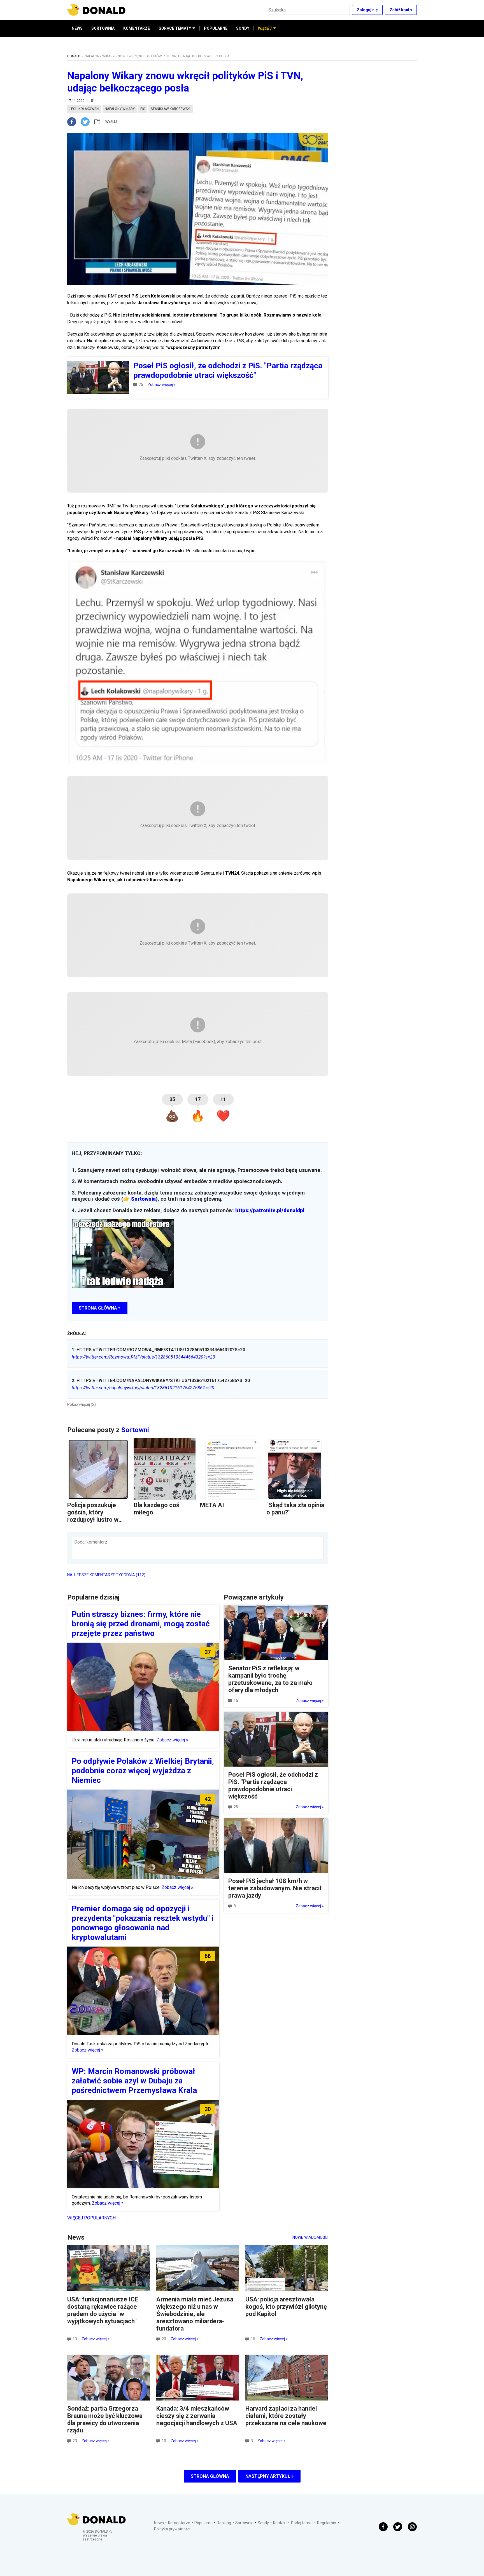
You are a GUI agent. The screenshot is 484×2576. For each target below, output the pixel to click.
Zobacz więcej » (162, 385)
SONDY (243, 28)
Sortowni (135, 1430)
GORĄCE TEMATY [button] (175, 28)
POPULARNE (216, 28)
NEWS (77, 28)
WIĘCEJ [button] (265, 28)
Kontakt (280, 2523)
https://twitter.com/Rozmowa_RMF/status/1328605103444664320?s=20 (143, 1357)
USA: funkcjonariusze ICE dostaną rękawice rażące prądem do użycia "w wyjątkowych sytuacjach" (103, 2310)
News (159, 2523)
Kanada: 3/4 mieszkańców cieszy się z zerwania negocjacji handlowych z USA (197, 2416)
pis (143, 109)
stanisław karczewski (171, 109)
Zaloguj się (367, 10)
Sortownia (143, 1199)
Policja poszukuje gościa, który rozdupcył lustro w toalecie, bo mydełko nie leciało (96, 1520)
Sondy (263, 2523)
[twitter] (87, 122)
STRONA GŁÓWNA (210, 2476)
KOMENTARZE (137, 28)
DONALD (74, 56)
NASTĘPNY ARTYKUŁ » (269, 2476)
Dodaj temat (302, 2523)
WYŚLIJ (111, 122)
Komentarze (179, 2523)
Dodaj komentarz (91, 1542)
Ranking (224, 2523)
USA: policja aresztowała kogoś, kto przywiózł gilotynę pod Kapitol (286, 2307)
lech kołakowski (84, 109)
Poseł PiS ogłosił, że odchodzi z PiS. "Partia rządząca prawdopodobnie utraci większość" (273, 1785)
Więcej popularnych (91, 2218)
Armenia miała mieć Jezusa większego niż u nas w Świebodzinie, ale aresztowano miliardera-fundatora (195, 2314)
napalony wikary (120, 109)
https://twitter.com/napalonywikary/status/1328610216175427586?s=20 (143, 1388)
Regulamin (327, 2523)
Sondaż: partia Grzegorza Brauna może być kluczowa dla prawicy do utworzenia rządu (105, 2419)
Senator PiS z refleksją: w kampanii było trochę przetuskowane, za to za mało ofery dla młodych (270, 1679)
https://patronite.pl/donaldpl (270, 1210)
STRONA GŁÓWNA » (100, 1308)
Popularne (203, 2523)
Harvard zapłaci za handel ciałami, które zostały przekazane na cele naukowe (286, 2416)
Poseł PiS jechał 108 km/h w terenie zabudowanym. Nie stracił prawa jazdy (275, 1888)
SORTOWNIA (103, 28)
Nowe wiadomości (310, 2237)
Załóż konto (401, 10)
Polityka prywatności (172, 2529)
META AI (212, 1505)
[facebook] (74, 122)
